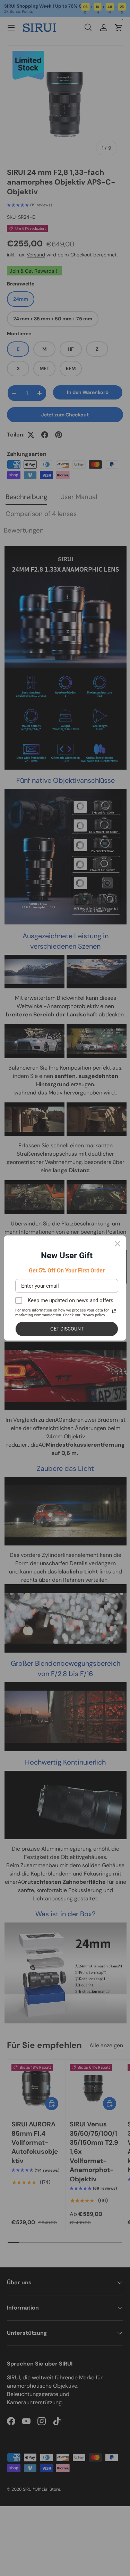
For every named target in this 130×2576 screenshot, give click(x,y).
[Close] (118, 1244)
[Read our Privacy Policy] (114, 1311)
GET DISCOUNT (67, 1329)
